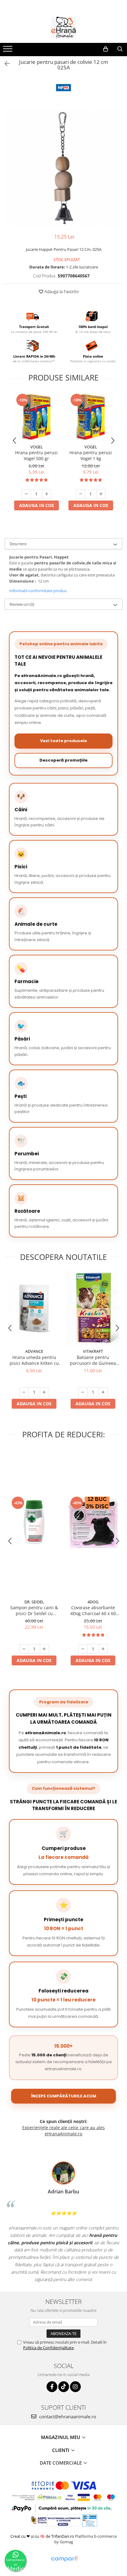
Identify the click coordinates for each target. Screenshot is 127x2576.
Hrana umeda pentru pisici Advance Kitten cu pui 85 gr (34, 1360)
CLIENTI (61, 2450)
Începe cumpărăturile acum (64, 2096)
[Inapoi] (5, 64)
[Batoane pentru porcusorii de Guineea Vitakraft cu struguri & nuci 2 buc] (93, 1308)
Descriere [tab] (18, 544)
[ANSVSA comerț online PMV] (89, 2520)
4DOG (93, 1602)
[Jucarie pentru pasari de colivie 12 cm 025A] (63, 168)
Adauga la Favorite (61, 291)
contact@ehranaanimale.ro (67, 2416)
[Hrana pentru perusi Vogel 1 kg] (91, 417)
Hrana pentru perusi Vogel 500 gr (36, 455)
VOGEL (37, 447)
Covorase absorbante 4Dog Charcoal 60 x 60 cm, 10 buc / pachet (93, 1610)
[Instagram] (75, 2387)
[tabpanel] (63, 168)
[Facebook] (52, 2387)
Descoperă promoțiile (63, 760)
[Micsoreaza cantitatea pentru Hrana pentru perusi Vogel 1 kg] (80, 494)
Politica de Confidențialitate (48, 2348)
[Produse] (8, 51)
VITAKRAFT (93, 1351)
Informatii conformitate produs (38, 591)
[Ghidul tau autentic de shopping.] (64, 2559)
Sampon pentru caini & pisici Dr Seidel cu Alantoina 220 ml (34, 1610)
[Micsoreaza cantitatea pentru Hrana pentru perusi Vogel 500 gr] (26, 494)
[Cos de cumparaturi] (106, 49)
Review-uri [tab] (22, 604)
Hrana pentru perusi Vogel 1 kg (91, 455)
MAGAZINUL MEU (61, 2437)
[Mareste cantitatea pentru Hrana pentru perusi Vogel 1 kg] (101, 494)
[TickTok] (64, 2387)
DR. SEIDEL (34, 1602)
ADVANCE (34, 1351)
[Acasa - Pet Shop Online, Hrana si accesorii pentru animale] (63, 27)
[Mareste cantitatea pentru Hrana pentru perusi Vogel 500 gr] (47, 494)
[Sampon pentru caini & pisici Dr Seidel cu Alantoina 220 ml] (34, 1522)
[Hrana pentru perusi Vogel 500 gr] (36, 417)
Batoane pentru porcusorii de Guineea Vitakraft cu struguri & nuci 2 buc (93, 1360)
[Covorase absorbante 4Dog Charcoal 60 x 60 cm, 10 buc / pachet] (93, 1522)
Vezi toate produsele (63, 741)
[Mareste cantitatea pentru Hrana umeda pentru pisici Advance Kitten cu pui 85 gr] (44, 1392)
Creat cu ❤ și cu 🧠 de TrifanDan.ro (43, 2536)
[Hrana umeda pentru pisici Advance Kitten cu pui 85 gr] (34, 1308)
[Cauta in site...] (120, 49)
